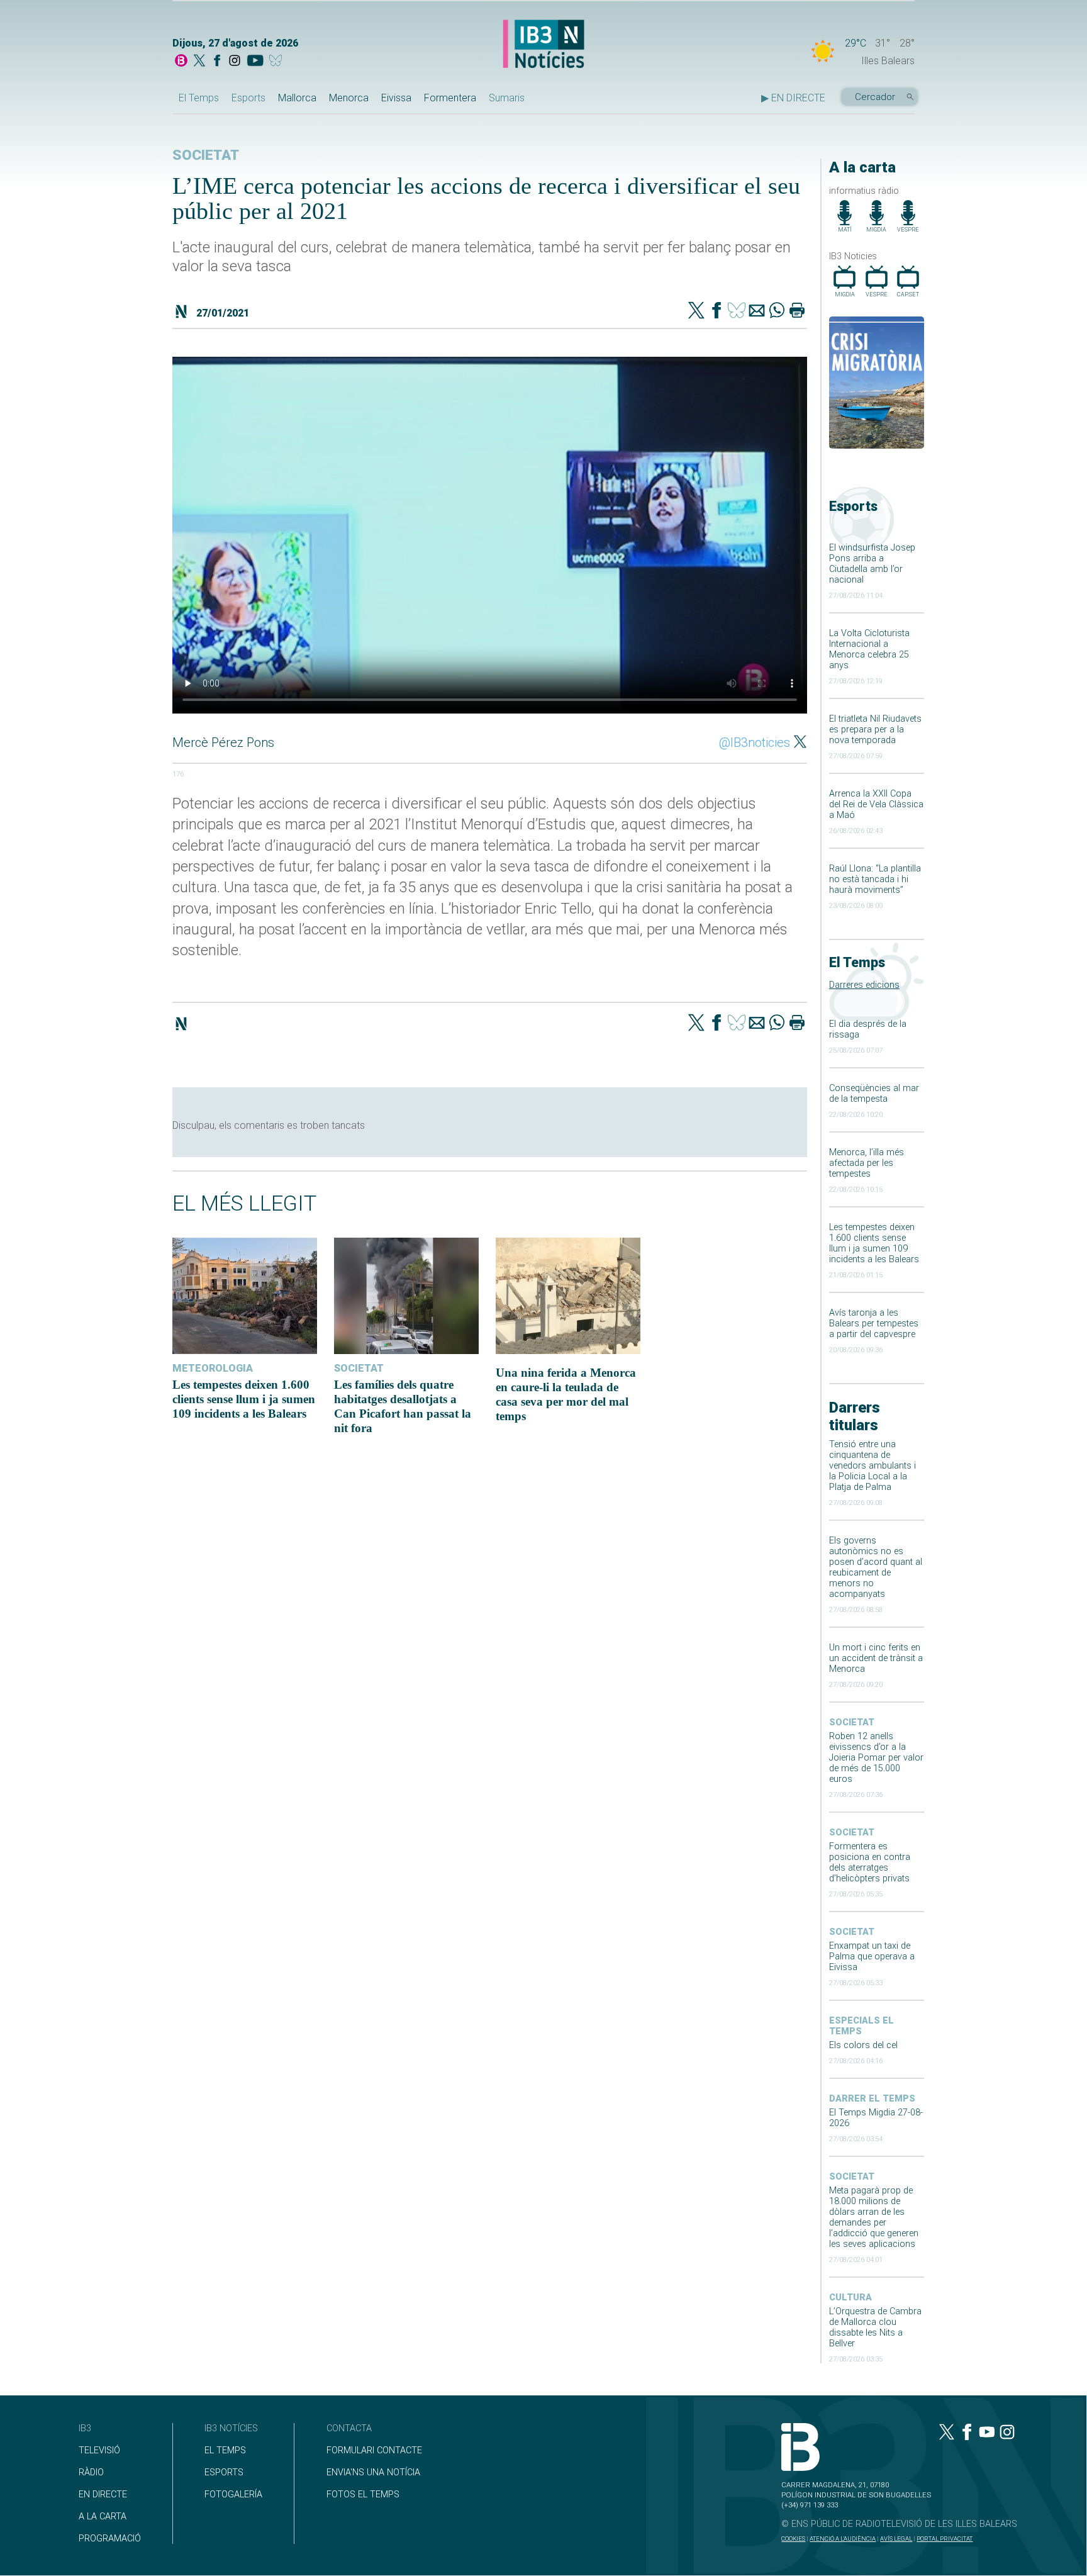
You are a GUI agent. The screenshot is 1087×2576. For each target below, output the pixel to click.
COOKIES (793, 2539)
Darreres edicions (864, 985)
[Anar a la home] (181, 62)
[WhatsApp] (777, 311)
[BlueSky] (278, 62)
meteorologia (213, 1368)
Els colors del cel (863, 2045)
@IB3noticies (755, 742)
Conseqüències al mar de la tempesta (874, 1094)
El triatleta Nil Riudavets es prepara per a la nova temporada (875, 730)
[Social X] (199, 62)
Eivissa (396, 98)
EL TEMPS (225, 2450)
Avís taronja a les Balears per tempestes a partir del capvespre (874, 1324)
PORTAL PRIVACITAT (945, 2539)
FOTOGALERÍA (233, 2495)
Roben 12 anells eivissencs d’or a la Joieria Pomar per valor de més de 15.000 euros (876, 1758)
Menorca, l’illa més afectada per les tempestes (867, 1163)
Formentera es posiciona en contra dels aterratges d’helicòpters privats (870, 1862)
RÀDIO (91, 2472)
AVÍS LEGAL (896, 2539)
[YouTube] (255, 62)
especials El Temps (861, 2026)
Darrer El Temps (872, 2099)
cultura (850, 2298)
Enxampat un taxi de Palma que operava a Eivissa (872, 1957)
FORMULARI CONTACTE (374, 2450)
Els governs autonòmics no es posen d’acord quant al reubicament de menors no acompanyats (876, 1567)
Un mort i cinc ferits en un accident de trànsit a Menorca (876, 1658)
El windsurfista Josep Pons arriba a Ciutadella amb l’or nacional (872, 564)
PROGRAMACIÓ (110, 2539)
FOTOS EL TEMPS (363, 2495)
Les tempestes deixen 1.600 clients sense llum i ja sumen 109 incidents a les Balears (874, 1243)
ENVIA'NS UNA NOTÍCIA (373, 2472)
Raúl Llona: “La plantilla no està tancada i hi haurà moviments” (875, 879)
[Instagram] (235, 62)
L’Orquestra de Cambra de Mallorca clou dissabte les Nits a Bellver (875, 2327)
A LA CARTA (103, 2517)
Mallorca (297, 98)
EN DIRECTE (103, 2495)
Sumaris (507, 98)
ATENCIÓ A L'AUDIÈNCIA (843, 2539)
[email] (757, 311)
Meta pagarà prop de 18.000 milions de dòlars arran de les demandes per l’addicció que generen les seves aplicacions (874, 2217)
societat (852, 1722)
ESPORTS (224, 2472)
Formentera (450, 98)
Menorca (349, 98)
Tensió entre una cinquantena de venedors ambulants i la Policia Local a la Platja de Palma (872, 1466)
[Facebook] (217, 62)
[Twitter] (696, 311)
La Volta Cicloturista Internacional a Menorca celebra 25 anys (869, 649)
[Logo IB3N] (543, 45)
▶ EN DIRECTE (793, 98)
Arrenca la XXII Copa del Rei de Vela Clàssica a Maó (876, 804)
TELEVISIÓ (99, 2450)
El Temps (199, 98)
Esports (248, 98)
